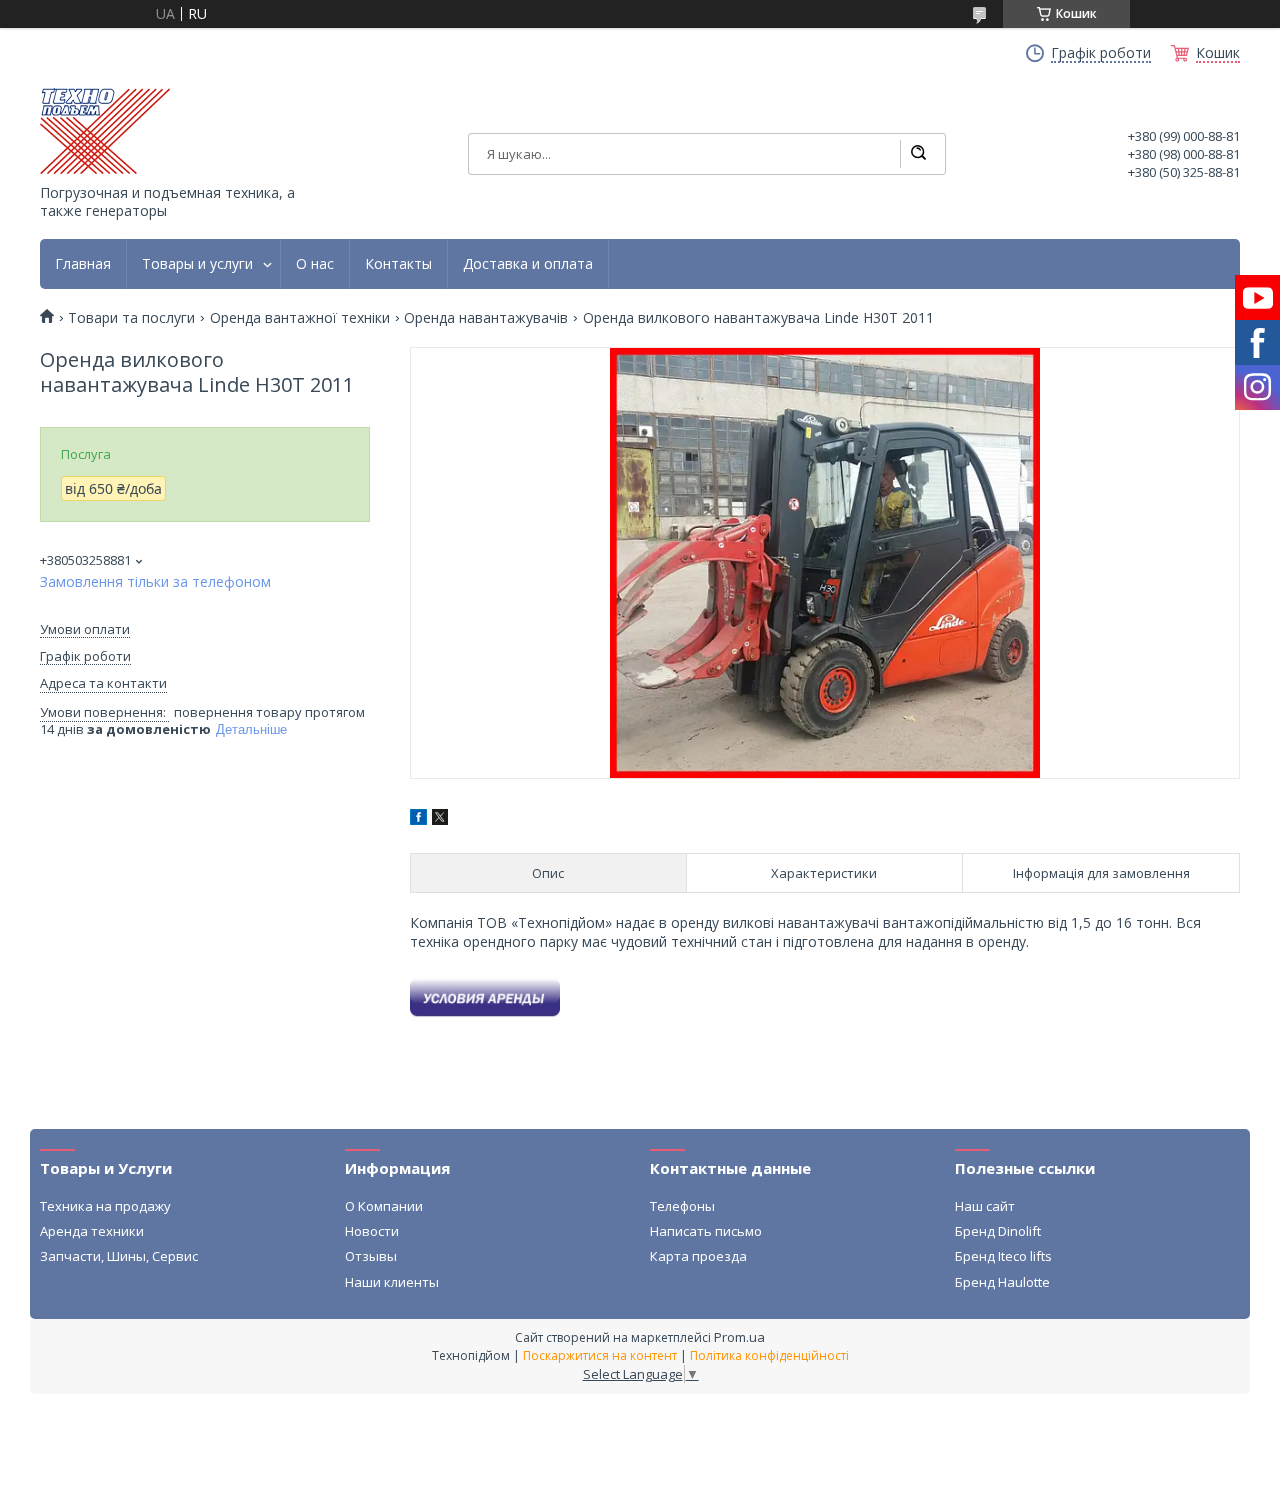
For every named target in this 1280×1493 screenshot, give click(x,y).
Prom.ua (739, 1337)
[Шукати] (918, 154)
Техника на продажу (105, 1206)
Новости (372, 1231)
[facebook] (418, 819)
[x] (440, 819)
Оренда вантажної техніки (300, 318)
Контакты (398, 264)
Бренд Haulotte (1002, 1282)
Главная (83, 264)
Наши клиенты (392, 1282)
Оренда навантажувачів (486, 318)
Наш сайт (985, 1206)
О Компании (384, 1206)
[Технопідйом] (105, 131)
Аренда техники (92, 1231)
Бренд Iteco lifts (1003, 1256)
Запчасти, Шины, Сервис (119, 1256)
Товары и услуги (197, 264)
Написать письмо (706, 1231)
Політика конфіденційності (769, 1355)
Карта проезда (698, 1256)
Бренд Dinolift (998, 1231)
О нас (315, 264)
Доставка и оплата (528, 264)
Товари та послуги (131, 318)
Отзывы (371, 1256)
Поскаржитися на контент (600, 1355)
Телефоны (682, 1206)
